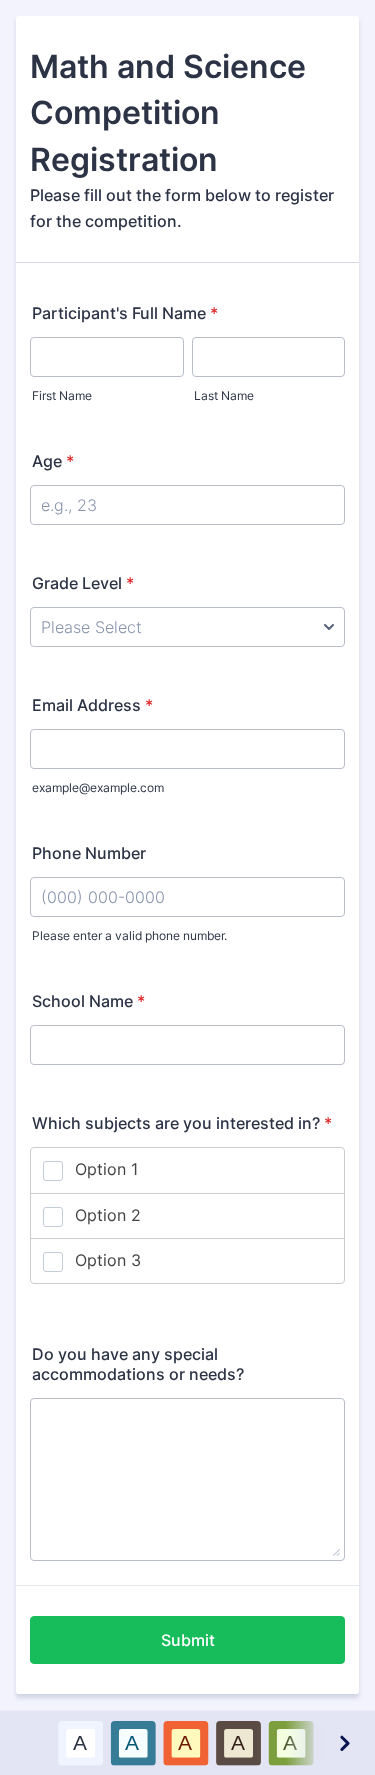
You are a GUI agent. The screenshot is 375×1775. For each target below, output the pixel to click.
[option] (79, 1742)
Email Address (92, 705)
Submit (188, 1640)
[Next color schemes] (344, 1742)
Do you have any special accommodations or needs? (138, 1364)
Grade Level (83, 583)
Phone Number (89, 853)
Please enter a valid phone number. (129, 935)
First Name (62, 395)
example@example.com (98, 787)
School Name (88, 1001)
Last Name (224, 395)
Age (53, 461)
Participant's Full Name (125, 313)
